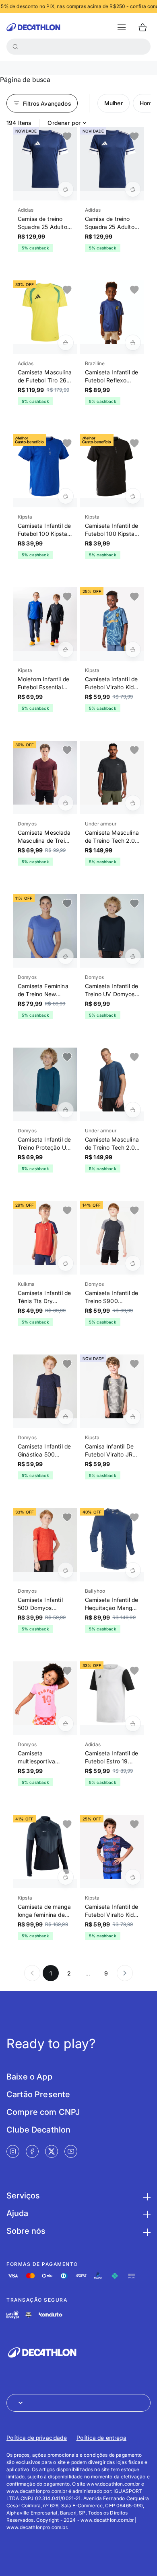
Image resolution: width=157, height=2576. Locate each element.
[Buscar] (15, 47)
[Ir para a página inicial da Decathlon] (33, 27)
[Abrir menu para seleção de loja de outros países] (78, 2403)
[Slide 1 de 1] (45, 159)
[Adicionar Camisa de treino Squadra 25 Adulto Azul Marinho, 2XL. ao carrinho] (66, 189)
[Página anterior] (32, 1973)
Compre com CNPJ (43, 2112)
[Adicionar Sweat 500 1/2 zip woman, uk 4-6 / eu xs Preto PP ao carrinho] (66, 1877)
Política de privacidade (37, 2438)
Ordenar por (64, 123)
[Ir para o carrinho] (143, 27)
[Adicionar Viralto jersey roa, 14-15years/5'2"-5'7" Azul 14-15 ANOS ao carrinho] (133, 650)
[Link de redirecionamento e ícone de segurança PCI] (29, 2315)
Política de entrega (101, 2438)
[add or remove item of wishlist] (67, 137)
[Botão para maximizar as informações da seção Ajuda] (146, 2213)
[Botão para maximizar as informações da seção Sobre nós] (146, 2231)
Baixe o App (29, 2077)
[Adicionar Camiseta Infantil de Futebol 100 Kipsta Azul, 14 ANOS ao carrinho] (66, 496)
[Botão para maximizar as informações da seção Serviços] (146, 2196)
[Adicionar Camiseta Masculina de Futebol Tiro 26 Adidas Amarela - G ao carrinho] (66, 343)
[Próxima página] (125, 1973)
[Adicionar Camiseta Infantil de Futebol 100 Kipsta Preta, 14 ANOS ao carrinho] (133, 496)
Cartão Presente (38, 2094)
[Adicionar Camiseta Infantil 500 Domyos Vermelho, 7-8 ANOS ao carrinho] (66, 1570)
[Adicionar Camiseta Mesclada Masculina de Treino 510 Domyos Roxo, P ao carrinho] (66, 803)
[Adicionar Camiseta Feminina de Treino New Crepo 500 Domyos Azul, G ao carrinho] (66, 956)
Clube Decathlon (38, 2130)
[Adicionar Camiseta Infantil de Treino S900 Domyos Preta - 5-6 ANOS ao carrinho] (133, 1263)
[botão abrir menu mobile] (122, 27)
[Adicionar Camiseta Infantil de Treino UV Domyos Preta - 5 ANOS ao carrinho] (133, 956)
